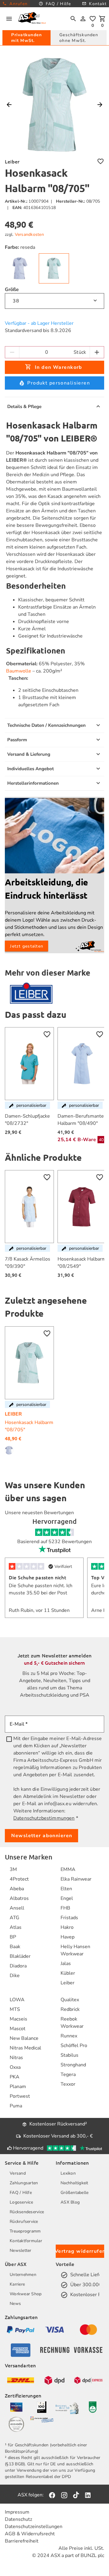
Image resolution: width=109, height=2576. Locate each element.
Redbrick (70, 2009)
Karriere (17, 2284)
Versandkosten (29, 234)
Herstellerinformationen (33, 783)
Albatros (19, 1898)
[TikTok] (76, 2495)
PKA (15, 2077)
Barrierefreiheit (22, 2541)
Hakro (67, 1927)
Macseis (18, 2019)
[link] (20, 268)
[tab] (26, 38)
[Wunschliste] (93, 19)
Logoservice (21, 2202)
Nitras (16, 2058)
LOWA (17, 2000)
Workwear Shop (26, 2294)
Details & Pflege (24, 407)
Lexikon (68, 2173)
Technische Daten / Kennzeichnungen (46, 725)
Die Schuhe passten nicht (38, 1577)
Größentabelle (74, 2193)
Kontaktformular (26, 2241)
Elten (66, 1889)
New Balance (24, 2038)
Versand (18, 2173)
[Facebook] (52, 2495)
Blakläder (20, 1956)
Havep (68, 1937)
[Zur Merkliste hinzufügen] (101, 161)
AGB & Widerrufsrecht (30, 2534)
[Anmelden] (83, 19)
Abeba (17, 1889)
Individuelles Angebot (31, 769)
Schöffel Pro (74, 2046)
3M (13, 1869)
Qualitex (70, 2000)
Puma (16, 2106)
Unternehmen (23, 2275)
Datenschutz (18, 2519)
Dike (15, 1976)
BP (13, 1937)
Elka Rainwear (76, 1879)
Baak (15, 1947)
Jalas (66, 1964)
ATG (15, 1918)
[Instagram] (64, 2495)
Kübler (68, 1973)
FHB (65, 1908)
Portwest (20, 2096)
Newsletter (21, 2250)
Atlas (16, 1927)
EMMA (68, 1869)
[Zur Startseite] (32, 19)
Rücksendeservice (27, 2212)
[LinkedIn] (88, 2495)
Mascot (18, 2029)
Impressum (17, 2512)
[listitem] (20, 1869)
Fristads (69, 1918)
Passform (17, 740)
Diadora (18, 1966)
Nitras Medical (25, 2048)
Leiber (68, 1983)
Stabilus (69, 2055)
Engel (67, 1898)
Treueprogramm (25, 2231)
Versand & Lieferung (29, 754)
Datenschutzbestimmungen (44, 1818)
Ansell (17, 1908)
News (15, 2304)
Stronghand (73, 2065)
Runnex (69, 2036)
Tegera (68, 2074)
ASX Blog (70, 2202)
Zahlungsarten (24, 2183)
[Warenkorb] (102, 19)
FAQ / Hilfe (21, 2193)
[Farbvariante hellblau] (10, 1450)
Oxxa (15, 2067)
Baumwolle (19, 671)
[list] (20, 1926)
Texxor (68, 2084)
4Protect (19, 1879)
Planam (18, 2087)
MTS (15, 2009)
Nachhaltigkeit (74, 2183)
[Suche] (73, 19)
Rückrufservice (24, 2222)
